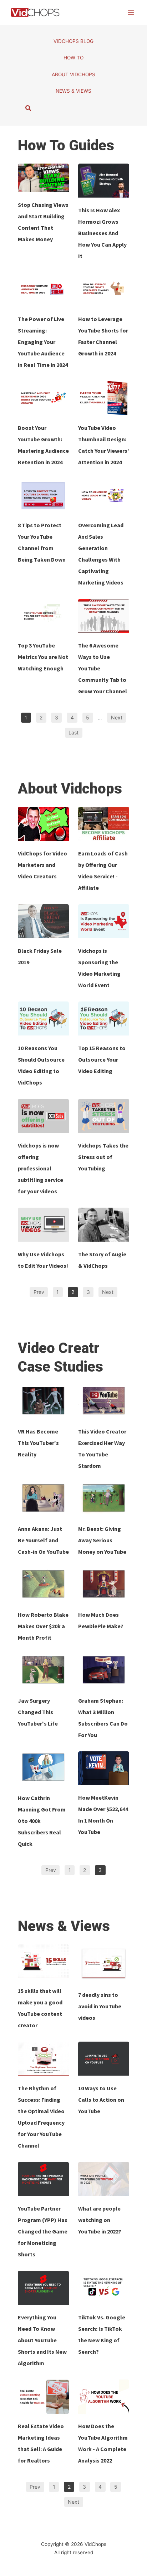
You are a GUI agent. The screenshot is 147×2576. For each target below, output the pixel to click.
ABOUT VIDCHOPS (73, 74)
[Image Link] (43, 178)
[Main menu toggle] (131, 12)
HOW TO (73, 58)
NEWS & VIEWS (73, 91)
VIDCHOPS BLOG (73, 41)
